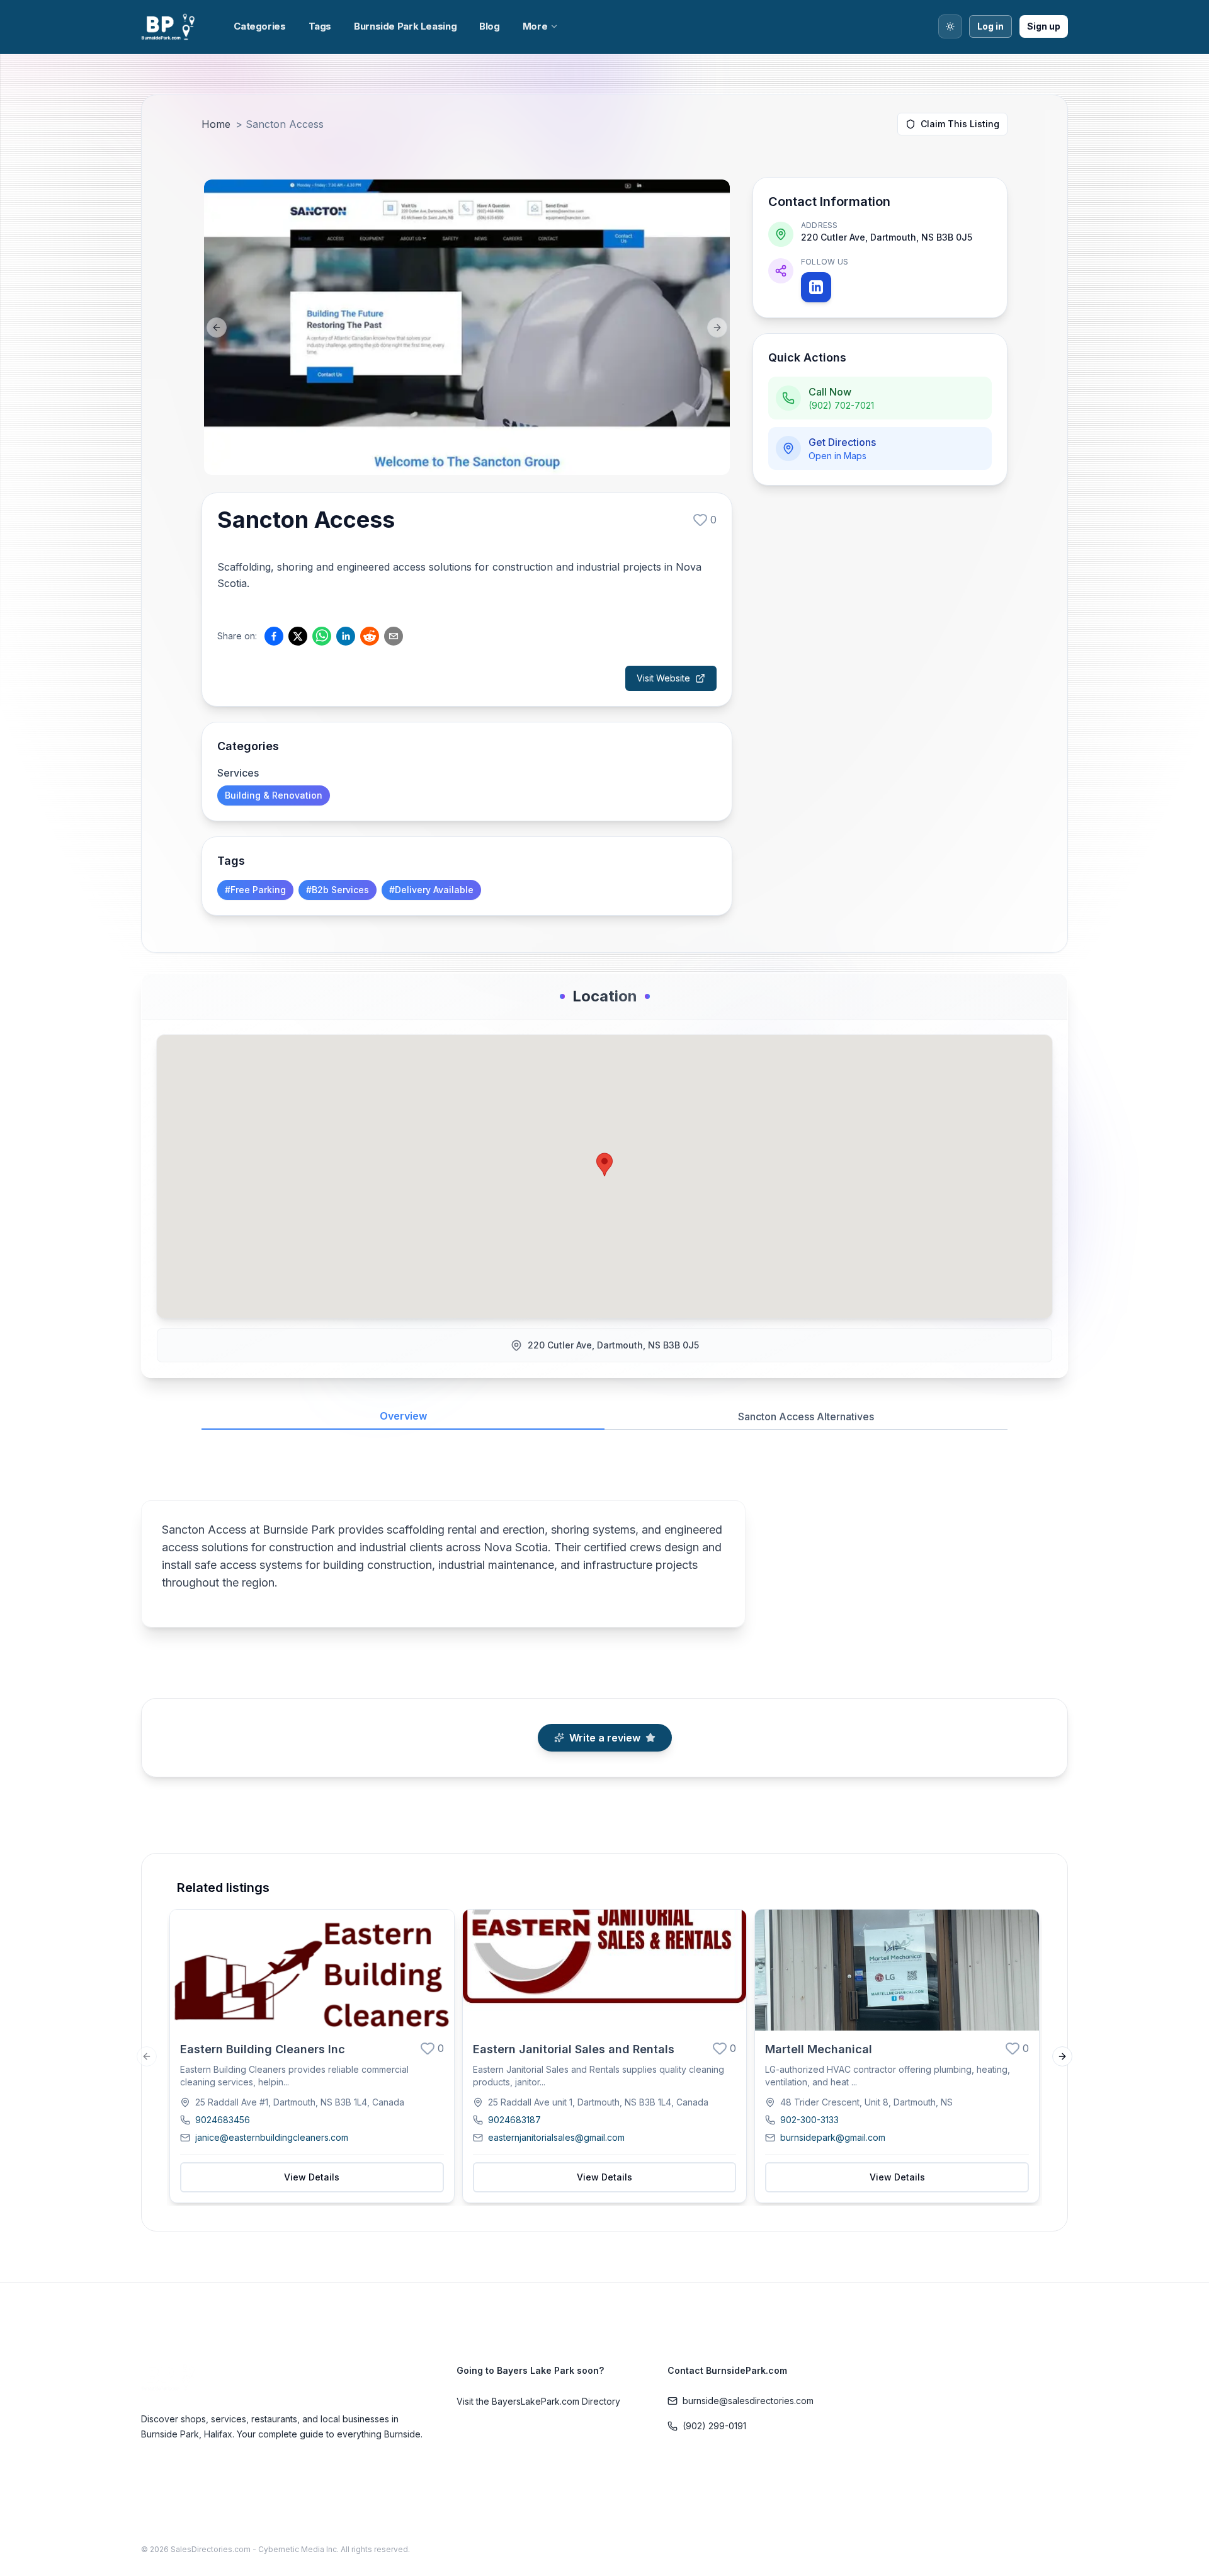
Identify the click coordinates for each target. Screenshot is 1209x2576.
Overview (403, 1416)
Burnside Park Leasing (405, 26)
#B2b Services (338, 890)
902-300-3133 (809, 2120)
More (535, 26)
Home (216, 124)
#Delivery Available (431, 890)
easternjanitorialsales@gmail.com (556, 2137)
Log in (990, 26)
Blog (490, 26)
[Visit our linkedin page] (816, 287)
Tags (320, 26)
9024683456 (223, 2120)
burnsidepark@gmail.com (833, 2137)
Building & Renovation (274, 795)
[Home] (170, 27)
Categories (259, 26)
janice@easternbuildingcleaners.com (272, 2137)
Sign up (1044, 26)
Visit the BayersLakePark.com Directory (538, 2401)
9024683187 (514, 2120)
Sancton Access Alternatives (806, 1416)
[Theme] (950, 26)
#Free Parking (255, 890)
